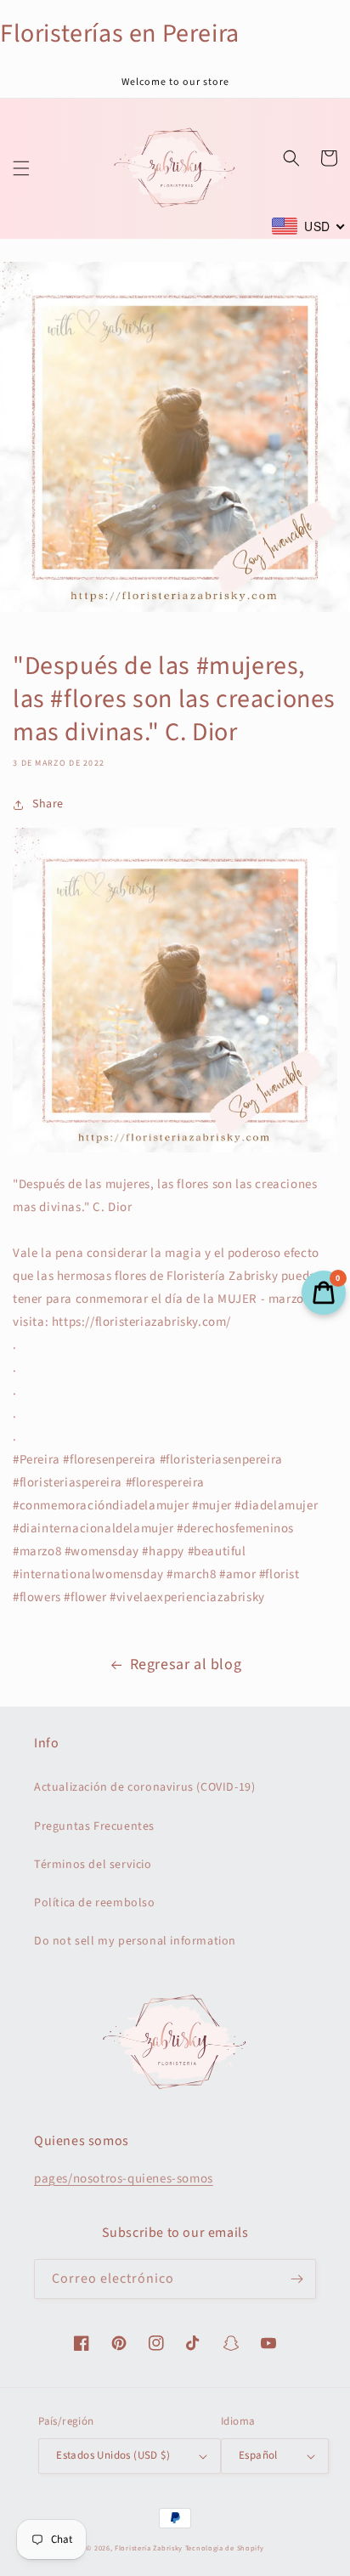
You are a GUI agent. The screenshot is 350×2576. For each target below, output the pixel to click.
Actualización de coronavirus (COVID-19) (144, 1787)
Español (258, 2455)
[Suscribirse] (296, 2279)
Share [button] (48, 804)
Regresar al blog (186, 1664)
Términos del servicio (93, 1865)
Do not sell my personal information (135, 1941)
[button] (21, 168)
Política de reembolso (95, 1903)
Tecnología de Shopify (225, 2548)
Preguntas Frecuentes (94, 1826)
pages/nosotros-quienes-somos (124, 2179)
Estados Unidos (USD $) (113, 2455)
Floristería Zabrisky (149, 2548)
